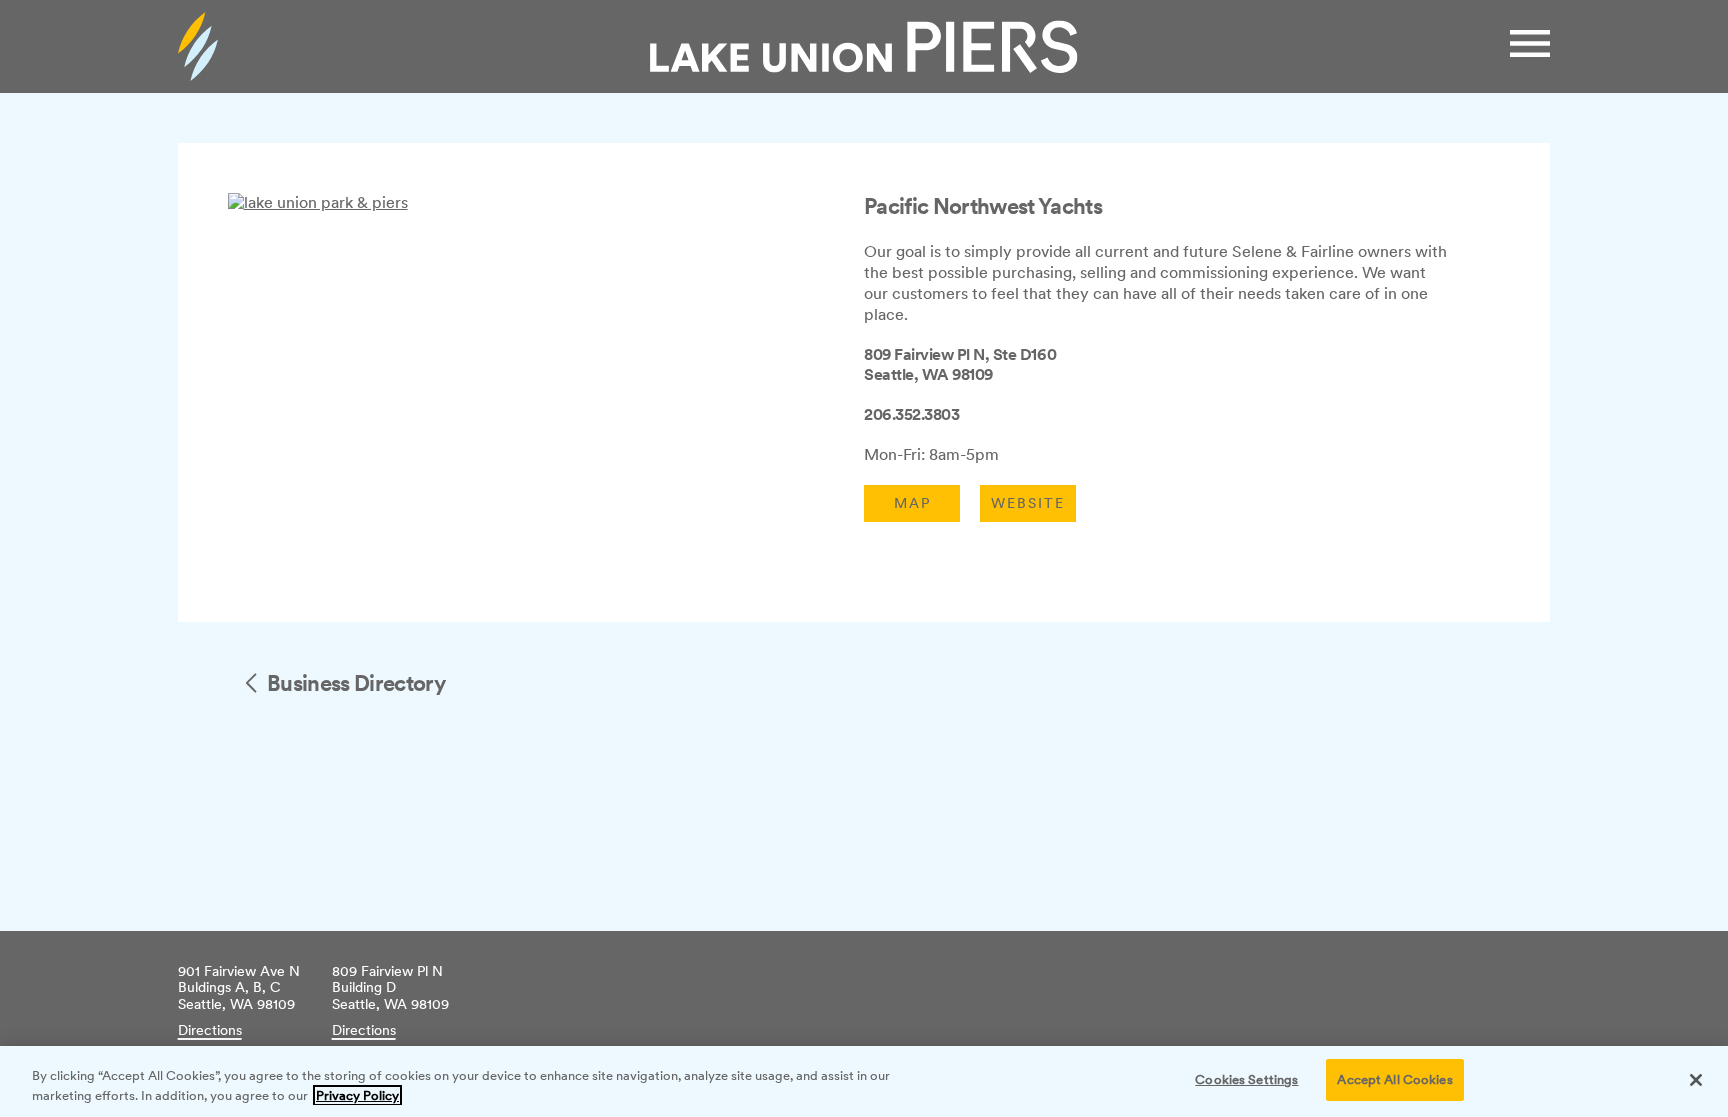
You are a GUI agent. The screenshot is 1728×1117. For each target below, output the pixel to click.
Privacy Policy (357, 1095)
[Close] (1696, 1080)
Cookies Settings (1246, 1079)
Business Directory (356, 683)
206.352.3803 (911, 414)
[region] (864, 1081)
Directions (210, 1030)
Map (912, 503)
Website (1028, 503)
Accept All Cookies (1394, 1079)
